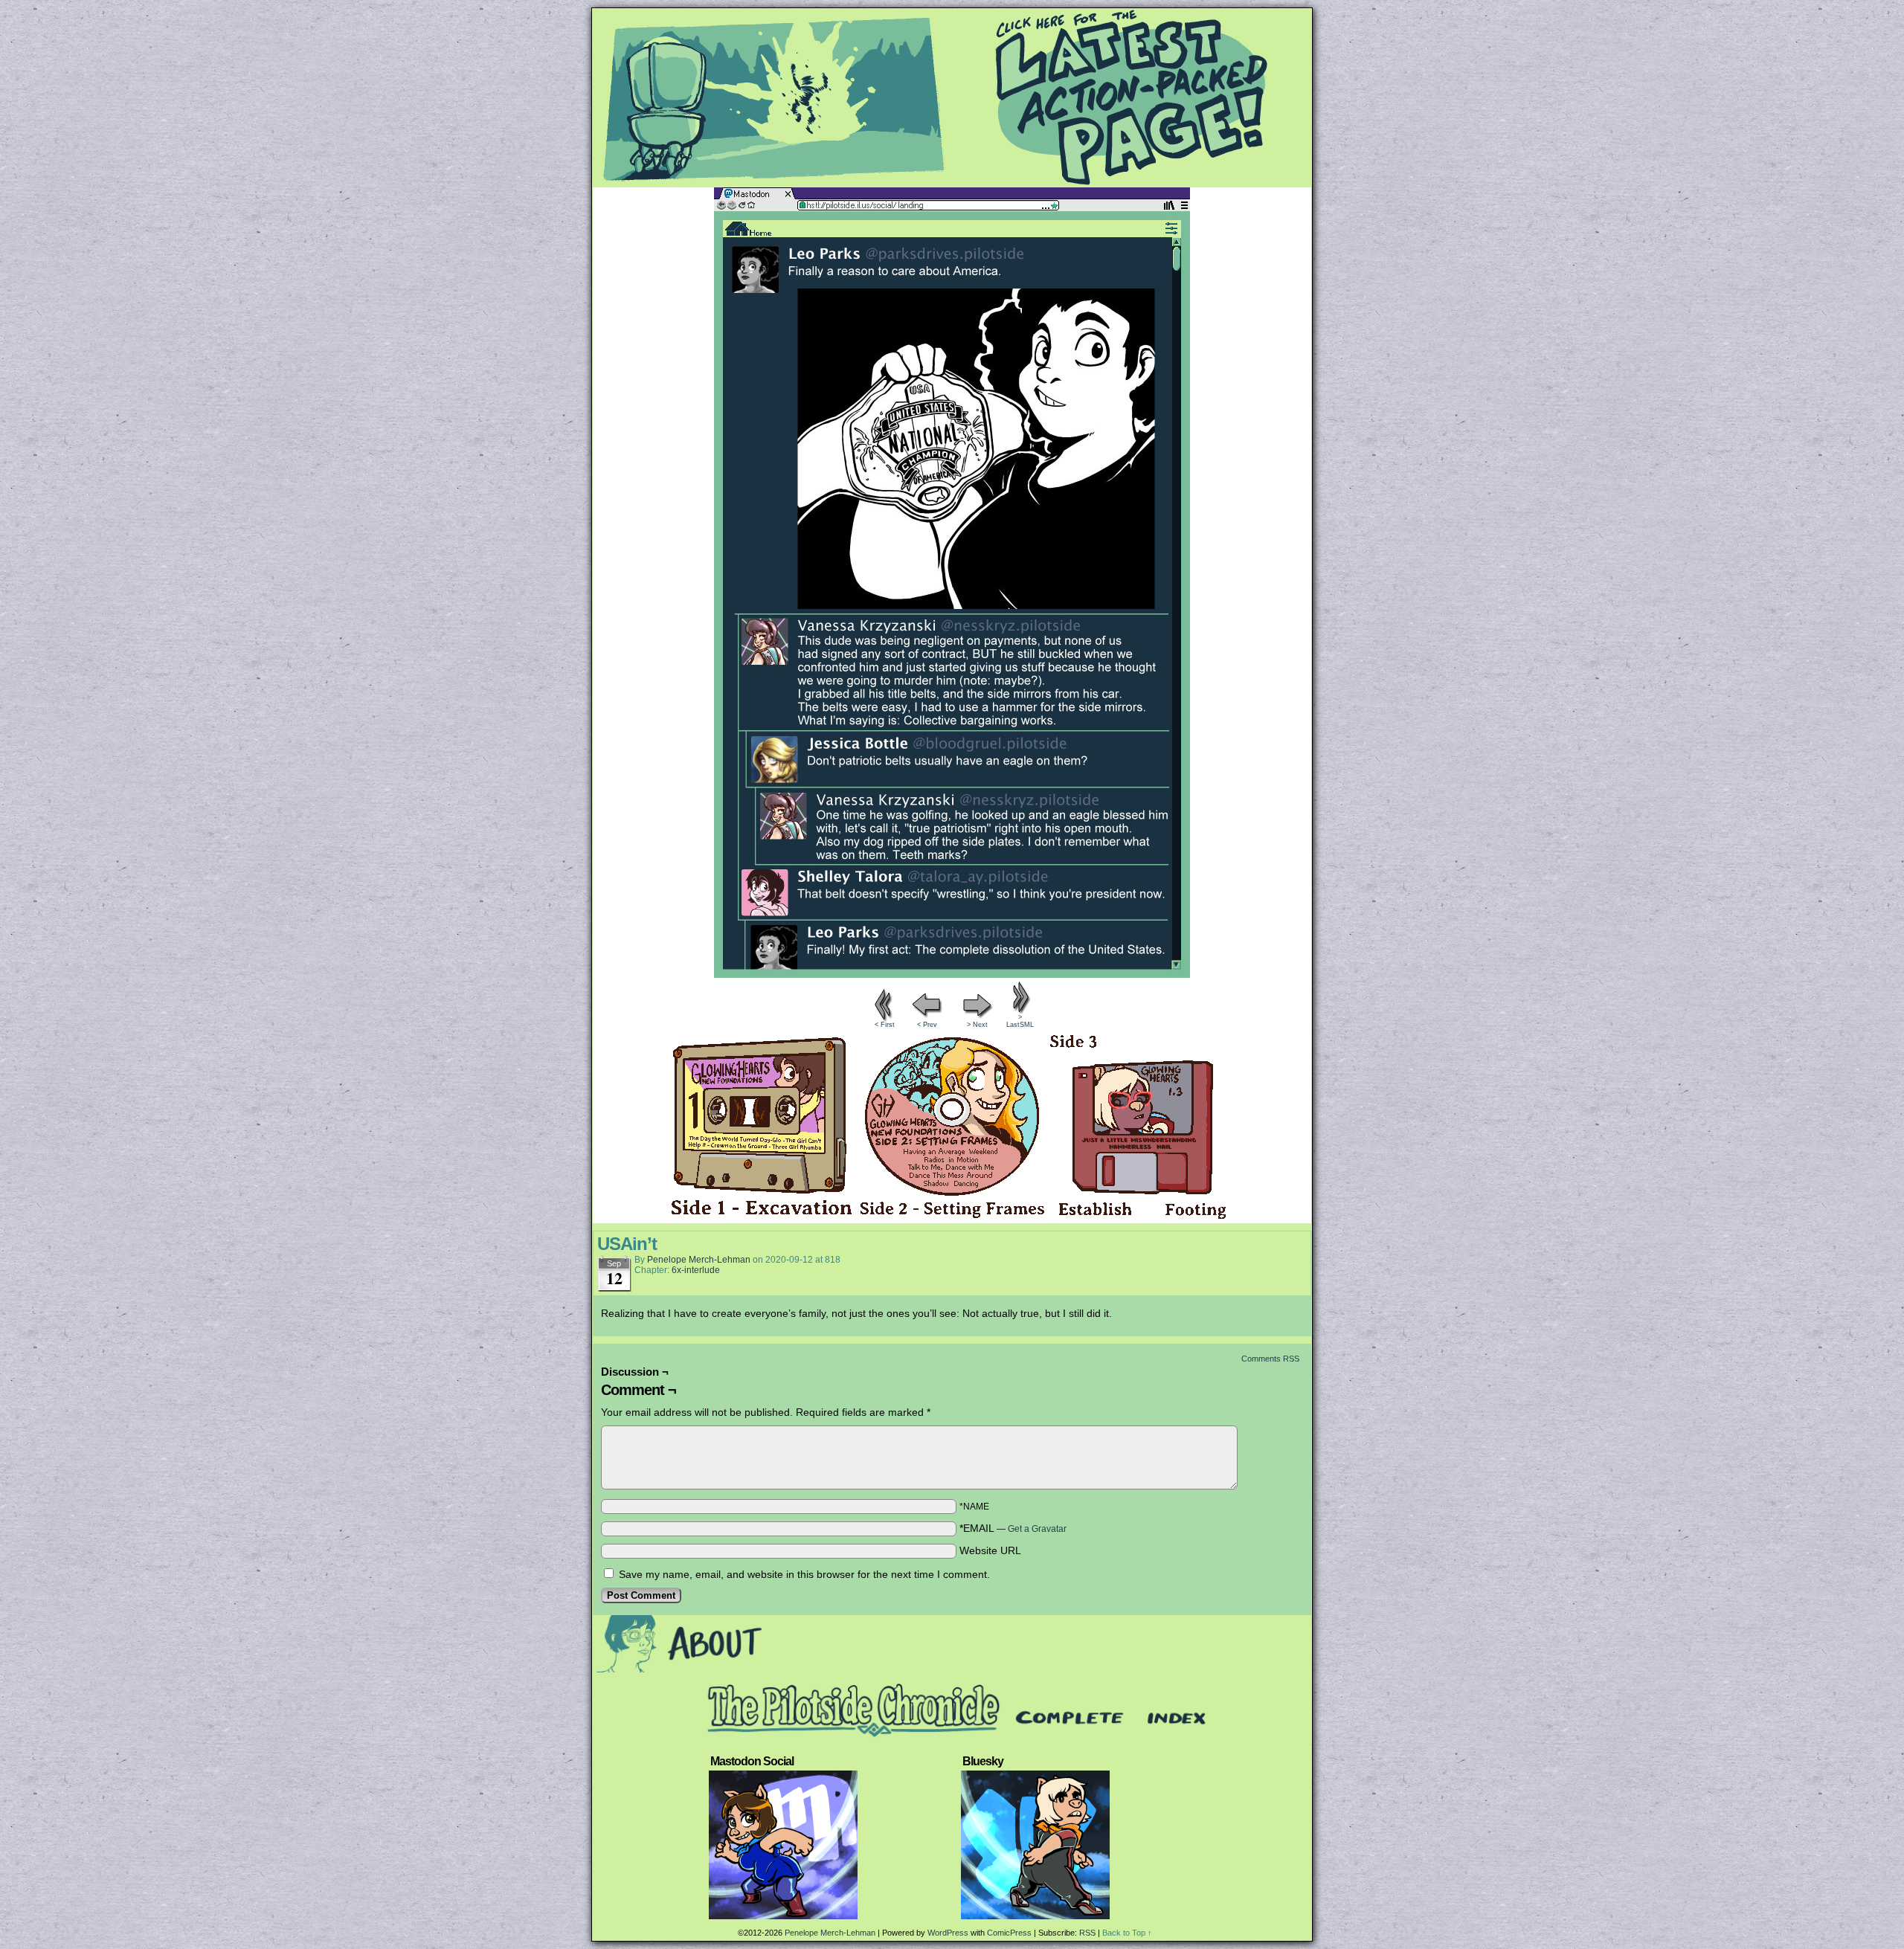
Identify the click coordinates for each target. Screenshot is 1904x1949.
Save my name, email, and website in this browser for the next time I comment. (804, 1574)
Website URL (990, 1550)
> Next (977, 1025)
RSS (1087, 1933)
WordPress (948, 1933)
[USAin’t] (952, 974)
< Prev (927, 1025)
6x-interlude (696, 1270)
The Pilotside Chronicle (952, 97)
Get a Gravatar (1037, 1529)
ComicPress (1009, 1933)
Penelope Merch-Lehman (699, 1260)
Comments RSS (1270, 1359)
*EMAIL (1013, 1528)
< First (885, 1025)
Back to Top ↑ (1127, 1933)
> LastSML (1020, 1021)
